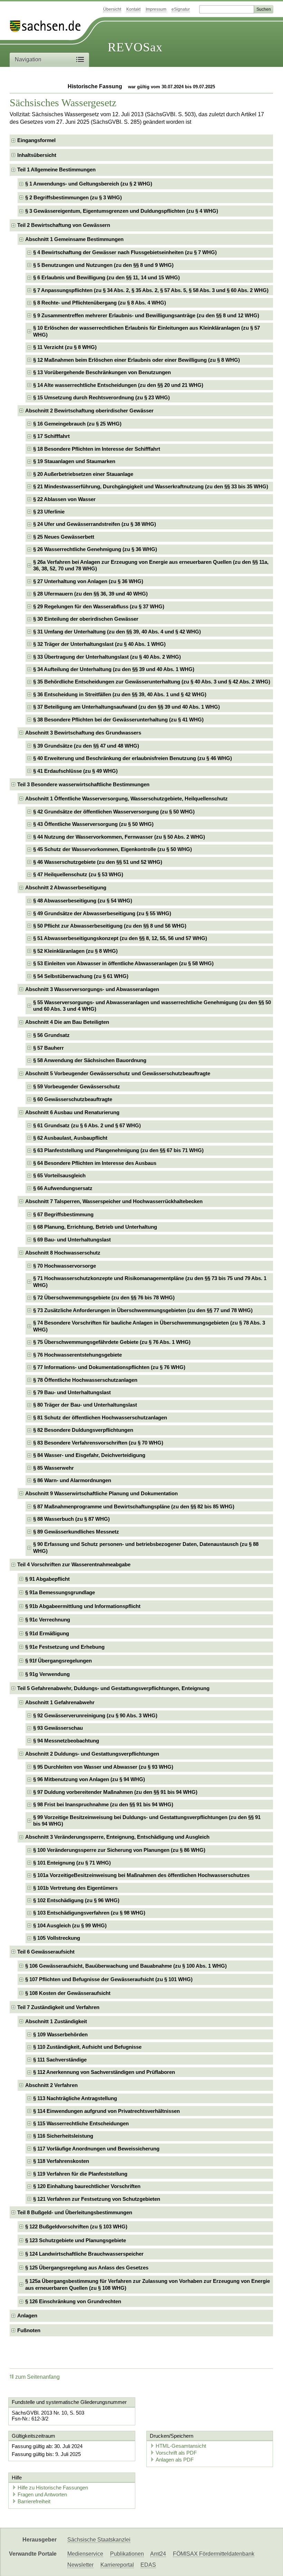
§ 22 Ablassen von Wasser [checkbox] (64, 499)
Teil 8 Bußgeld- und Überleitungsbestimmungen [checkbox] (75, 2212)
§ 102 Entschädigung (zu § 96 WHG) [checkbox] (76, 1900)
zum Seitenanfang (37, 2377)
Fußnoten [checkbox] (29, 2330)
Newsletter (80, 2565)
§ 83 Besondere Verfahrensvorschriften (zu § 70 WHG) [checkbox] (98, 1443)
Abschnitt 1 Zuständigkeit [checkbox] (56, 2021)
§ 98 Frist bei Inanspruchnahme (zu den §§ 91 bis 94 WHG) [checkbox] (103, 1804)
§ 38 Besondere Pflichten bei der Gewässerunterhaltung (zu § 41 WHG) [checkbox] (118, 720)
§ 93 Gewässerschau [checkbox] (58, 1728)
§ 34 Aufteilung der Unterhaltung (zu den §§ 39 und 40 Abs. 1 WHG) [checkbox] (114, 669)
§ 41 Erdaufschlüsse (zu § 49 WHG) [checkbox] (75, 771)
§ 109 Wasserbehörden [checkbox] (60, 2034)
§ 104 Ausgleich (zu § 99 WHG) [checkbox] (70, 1925)
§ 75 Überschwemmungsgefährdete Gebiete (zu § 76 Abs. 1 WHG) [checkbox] (112, 1342)
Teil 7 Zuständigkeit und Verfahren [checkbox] (58, 2007)
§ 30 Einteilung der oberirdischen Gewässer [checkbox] (86, 619)
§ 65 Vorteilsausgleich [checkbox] (59, 1175)
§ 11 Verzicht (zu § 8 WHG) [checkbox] (65, 347)
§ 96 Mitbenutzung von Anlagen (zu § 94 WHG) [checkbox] (89, 1779)
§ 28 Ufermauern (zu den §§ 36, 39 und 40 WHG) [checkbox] (90, 594)
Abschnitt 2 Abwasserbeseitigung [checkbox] (66, 887)
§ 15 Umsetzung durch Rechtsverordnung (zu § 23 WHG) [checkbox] (101, 397)
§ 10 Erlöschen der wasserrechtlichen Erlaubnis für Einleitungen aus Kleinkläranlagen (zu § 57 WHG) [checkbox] (147, 331)
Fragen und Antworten (42, 2494)
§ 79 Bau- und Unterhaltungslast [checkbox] (72, 1392)
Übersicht (112, 9)
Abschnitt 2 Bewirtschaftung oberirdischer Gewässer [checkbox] (89, 411)
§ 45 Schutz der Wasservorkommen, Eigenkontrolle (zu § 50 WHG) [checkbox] (113, 849)
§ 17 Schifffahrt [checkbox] (51, 436)
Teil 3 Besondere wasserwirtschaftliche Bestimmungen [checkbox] (83, 784)
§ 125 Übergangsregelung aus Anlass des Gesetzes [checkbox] (87, 2268)
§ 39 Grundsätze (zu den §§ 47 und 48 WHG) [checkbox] (86, 746)
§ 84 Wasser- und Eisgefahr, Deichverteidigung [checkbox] (89, 1455)
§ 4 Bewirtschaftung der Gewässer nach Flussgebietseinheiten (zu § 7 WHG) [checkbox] (125, 252)
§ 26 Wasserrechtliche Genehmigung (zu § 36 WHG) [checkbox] (95, 549)
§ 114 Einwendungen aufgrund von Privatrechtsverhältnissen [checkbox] (106, 2111)
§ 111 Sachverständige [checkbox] (60, 2060)
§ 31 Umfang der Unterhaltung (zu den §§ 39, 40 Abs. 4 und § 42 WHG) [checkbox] (117, 632)
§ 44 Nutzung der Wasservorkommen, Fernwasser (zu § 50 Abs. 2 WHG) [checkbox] (119, 837)
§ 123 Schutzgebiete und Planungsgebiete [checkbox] (76, 2240)
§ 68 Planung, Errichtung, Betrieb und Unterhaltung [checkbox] (95, 1227)
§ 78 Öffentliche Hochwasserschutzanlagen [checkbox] (85, 1380)
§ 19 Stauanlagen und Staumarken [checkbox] (74, 461)
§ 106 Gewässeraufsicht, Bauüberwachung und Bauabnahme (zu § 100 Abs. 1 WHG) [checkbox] (126, 1966)
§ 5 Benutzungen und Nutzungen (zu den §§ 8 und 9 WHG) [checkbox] (103, 265)
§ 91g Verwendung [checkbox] (47, 1674)
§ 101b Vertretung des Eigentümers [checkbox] (75, 1888)
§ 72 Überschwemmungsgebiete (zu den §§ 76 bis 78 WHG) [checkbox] (104, 1297)
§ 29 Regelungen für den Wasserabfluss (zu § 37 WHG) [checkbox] (99, 606)
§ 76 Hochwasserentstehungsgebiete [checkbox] (77, 1355)
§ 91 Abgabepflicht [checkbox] (47, 1579)
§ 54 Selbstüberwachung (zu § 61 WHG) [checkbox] (81, 976)
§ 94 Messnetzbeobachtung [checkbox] (66, 1741)
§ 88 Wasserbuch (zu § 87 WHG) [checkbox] (71, 1519)
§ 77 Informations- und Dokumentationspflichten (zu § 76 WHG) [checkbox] (109, 1367)
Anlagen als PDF (175, 2460)
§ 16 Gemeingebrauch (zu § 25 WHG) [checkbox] (77, 424)
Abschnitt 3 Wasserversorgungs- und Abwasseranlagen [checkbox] (92, 989)
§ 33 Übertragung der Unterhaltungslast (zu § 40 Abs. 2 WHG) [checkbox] (107, 657)
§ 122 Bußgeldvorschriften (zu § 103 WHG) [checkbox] (76, 2226)
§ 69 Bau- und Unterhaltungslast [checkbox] (72, 1240)
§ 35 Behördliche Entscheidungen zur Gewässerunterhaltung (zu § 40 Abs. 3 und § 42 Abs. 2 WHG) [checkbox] (152, 682)
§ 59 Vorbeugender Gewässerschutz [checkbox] (77, 1086)
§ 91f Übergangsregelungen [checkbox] (58, 1661)
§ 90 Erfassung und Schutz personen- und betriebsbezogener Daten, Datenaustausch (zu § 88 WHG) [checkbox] (146, 1547)
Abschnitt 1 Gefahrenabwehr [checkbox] (60, 1702)
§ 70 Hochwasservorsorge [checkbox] (65, 1266)
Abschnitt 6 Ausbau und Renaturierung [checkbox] (72, 1112)
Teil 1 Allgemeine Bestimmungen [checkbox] (56, 169)
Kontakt (133, 9)
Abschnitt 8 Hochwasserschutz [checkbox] (63, 1253)
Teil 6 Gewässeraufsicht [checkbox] (46, 1952)
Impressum (156, 9)
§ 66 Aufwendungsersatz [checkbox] (63, 1188)
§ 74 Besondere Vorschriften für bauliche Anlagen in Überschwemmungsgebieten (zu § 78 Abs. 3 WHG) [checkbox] (149, 1326)
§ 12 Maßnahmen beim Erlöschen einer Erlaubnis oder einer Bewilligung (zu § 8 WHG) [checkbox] (136, 360)
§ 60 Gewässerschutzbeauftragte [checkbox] (73, 1099)
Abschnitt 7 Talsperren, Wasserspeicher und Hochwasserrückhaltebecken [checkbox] (114, 1201)
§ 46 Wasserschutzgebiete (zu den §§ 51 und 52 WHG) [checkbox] (98, 862)
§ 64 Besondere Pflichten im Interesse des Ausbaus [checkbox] (95, 1163)
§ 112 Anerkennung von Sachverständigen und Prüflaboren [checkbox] (104, 2072)
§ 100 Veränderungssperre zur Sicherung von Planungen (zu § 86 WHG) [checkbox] (119, 1850)
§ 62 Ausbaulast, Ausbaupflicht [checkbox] (70, 1138)
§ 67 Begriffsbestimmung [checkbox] (63, 1214)
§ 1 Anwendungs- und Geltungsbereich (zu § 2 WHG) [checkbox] (89, 184)
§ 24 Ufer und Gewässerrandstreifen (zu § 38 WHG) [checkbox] (95, 524)
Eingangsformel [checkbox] (36, 140)
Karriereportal (117, 2565)
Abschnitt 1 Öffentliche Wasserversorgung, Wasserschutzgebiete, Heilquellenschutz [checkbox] (126, 798)
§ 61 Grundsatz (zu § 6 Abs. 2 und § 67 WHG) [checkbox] (87, 1125)
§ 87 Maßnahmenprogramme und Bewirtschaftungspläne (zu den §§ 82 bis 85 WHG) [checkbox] (134, 1506)
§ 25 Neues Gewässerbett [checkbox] (64, 537)
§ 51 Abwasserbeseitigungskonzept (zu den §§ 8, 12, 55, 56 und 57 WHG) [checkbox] (120, 938)
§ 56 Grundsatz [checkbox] (51, 1035)
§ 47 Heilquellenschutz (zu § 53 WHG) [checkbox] (78, 874)
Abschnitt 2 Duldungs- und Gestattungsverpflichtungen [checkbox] (92, 1754)
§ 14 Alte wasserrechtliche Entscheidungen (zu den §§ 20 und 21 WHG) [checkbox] (118, 385)
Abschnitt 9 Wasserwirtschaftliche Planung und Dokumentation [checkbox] (101, 1493)
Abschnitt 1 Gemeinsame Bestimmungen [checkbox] (74, 239)
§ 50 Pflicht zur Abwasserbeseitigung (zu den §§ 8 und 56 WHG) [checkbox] (110, 926)
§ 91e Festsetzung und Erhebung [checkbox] (65, 1647)
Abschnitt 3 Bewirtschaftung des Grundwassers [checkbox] (83, 733)
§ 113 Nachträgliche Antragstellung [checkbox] (75, 2098)
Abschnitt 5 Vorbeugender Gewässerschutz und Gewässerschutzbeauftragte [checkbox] (118, 1073)
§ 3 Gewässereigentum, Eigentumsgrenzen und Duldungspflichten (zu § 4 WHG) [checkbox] (122, 211)
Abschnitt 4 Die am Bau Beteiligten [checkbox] (67, 1022)
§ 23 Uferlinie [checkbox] (49, 512)
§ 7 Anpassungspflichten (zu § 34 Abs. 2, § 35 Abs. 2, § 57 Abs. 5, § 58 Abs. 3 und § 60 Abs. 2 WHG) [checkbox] (151, 290)
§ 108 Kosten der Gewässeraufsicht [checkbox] (68, 1993)
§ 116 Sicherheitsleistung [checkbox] (63, 2136)
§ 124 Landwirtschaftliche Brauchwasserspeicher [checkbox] (84, 2254)
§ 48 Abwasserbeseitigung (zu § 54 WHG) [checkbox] (83, 901)
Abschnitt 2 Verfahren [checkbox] (51, 2085)
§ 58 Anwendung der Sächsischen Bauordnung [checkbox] (90, 1060)
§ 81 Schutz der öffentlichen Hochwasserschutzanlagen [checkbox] (100, 1417)
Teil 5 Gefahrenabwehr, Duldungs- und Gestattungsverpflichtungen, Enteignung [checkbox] (113, 1688)
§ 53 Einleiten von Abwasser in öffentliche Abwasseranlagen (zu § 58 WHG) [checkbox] (123, 963)
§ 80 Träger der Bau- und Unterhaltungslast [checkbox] (85, 1405)
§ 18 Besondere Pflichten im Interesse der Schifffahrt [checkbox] (97, 449)
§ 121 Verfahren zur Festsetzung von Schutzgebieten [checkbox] (97, 2199)
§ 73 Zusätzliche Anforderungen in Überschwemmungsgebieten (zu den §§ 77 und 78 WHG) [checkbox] (143, 1310)
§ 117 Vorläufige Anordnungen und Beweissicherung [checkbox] (96, 2149)
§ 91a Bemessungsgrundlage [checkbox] (60, 1592)
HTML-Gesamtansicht (181, 2446)
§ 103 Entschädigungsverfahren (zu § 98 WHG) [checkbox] (89, 1913)
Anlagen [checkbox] (27, 2315)
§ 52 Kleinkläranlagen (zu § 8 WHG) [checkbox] (75, 951)
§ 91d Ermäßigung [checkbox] (47, 1633)
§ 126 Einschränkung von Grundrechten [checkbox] (73, 2301)
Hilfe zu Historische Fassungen (53, 2488)
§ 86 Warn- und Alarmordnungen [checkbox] (72, 1480)
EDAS (148, 2565)
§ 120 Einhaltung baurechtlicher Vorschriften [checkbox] (87, 2186)
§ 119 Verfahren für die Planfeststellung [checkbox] (80, 2174)
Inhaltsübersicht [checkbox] (37, 155)
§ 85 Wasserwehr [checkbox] (53, 1468)
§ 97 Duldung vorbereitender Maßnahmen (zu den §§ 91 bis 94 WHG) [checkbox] (115, 1792)
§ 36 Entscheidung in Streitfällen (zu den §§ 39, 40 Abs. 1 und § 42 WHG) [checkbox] (120, 694)
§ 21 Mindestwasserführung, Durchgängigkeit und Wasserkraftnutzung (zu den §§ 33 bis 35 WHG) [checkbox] (151, 486)
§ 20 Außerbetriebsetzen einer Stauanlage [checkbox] (83, 474)
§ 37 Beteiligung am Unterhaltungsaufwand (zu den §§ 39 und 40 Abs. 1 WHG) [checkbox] (126, 707)
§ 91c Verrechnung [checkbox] (48, 1620)
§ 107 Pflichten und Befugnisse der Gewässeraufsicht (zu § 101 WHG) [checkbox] (109, 1979)
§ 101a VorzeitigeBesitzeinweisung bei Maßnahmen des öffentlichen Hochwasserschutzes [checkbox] (141, 1875)
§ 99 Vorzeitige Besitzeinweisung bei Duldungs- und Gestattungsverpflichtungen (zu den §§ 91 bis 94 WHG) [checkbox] (147, 1821)
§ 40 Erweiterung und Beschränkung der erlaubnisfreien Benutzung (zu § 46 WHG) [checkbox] (133, 758)
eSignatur (181, 9)
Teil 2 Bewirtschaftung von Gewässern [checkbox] (64, 225)
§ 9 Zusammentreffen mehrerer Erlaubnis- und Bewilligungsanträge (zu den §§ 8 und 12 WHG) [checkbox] (146, 315)
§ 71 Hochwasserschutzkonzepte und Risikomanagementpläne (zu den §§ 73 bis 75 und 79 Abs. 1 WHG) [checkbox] (150, 1282)
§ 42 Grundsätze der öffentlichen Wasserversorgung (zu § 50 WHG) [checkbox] (114, 812)
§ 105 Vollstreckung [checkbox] (57, 1938)
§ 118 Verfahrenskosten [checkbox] (61, 2161)
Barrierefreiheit (34, 2501)
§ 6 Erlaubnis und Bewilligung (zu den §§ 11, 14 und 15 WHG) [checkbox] (106, 277)
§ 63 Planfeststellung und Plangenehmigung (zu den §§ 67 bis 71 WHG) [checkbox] (118, 1150)
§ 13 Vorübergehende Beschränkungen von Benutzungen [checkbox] (102, 372)
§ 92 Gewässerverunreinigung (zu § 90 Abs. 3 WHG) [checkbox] (95, 1715)
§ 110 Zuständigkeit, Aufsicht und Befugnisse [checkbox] (87, 2047)
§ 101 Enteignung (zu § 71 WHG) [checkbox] (72, 1863)
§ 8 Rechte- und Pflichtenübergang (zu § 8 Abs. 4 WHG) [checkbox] (100, 303)
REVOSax (135, 47)
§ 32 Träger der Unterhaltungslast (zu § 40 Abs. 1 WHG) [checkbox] (99, 644)
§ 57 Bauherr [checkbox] (48, 1048)
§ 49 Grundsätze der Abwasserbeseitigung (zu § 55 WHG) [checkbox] (102, 913)
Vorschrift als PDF (176, 2453)
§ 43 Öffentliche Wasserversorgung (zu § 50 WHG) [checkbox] (93, 824)
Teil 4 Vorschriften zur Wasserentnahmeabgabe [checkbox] (74, 1564)
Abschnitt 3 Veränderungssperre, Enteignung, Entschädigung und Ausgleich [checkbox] (117, 1837)
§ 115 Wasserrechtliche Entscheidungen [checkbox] (81, 2123)
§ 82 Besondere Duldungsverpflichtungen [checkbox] (83, 1430)
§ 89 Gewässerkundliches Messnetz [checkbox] (76, 1532)
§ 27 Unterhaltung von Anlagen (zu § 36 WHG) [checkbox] (88, 581)
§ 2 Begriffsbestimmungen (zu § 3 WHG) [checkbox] (74, 197)
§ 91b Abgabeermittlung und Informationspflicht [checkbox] (83, 1606)
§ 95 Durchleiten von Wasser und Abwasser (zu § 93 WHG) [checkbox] (103, 1767)
